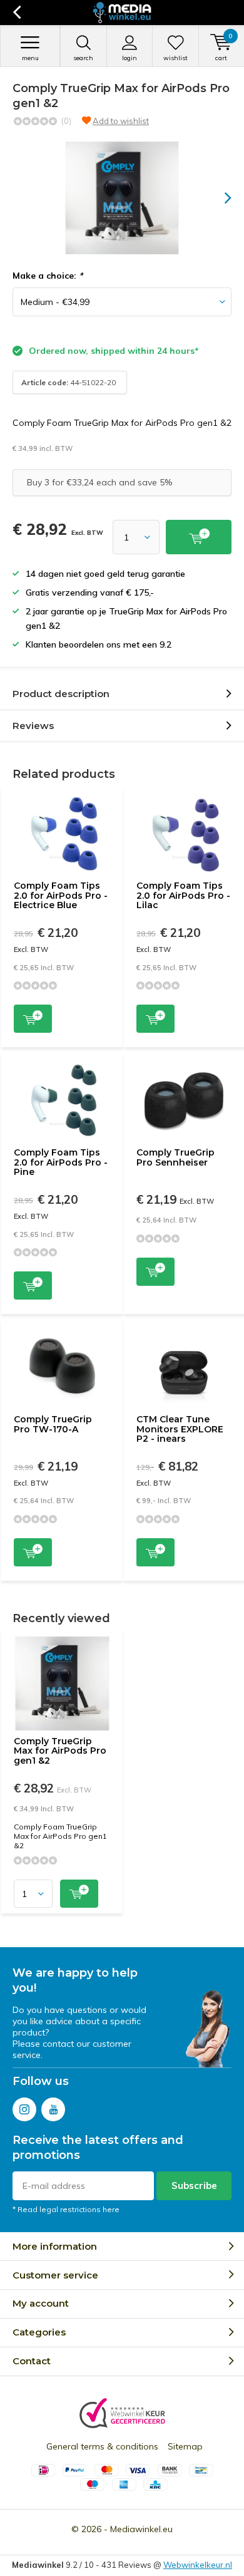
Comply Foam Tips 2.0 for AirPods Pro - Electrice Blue (61, 895)
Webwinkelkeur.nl (198, 2565)
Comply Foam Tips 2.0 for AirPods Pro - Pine (61, 1162)
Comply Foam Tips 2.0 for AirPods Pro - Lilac (183, 895)
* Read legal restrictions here (66, 2209)
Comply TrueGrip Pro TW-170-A (53, 1424)
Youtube (53, 2109)
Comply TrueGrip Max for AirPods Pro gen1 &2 (60, 1751)
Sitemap (185, 2446)
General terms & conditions (102, 2446)
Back (17, 13)
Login (130, 58)
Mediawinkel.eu (141, 2529)
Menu (30, 58)
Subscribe (194, 2185)
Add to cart (33, 1019)
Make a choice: (48, 276)
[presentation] (219, 198)
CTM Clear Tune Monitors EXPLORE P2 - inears (180, 1429)
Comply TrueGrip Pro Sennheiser (175, 1157)
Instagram (24, 2109)
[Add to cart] (199, 537)
